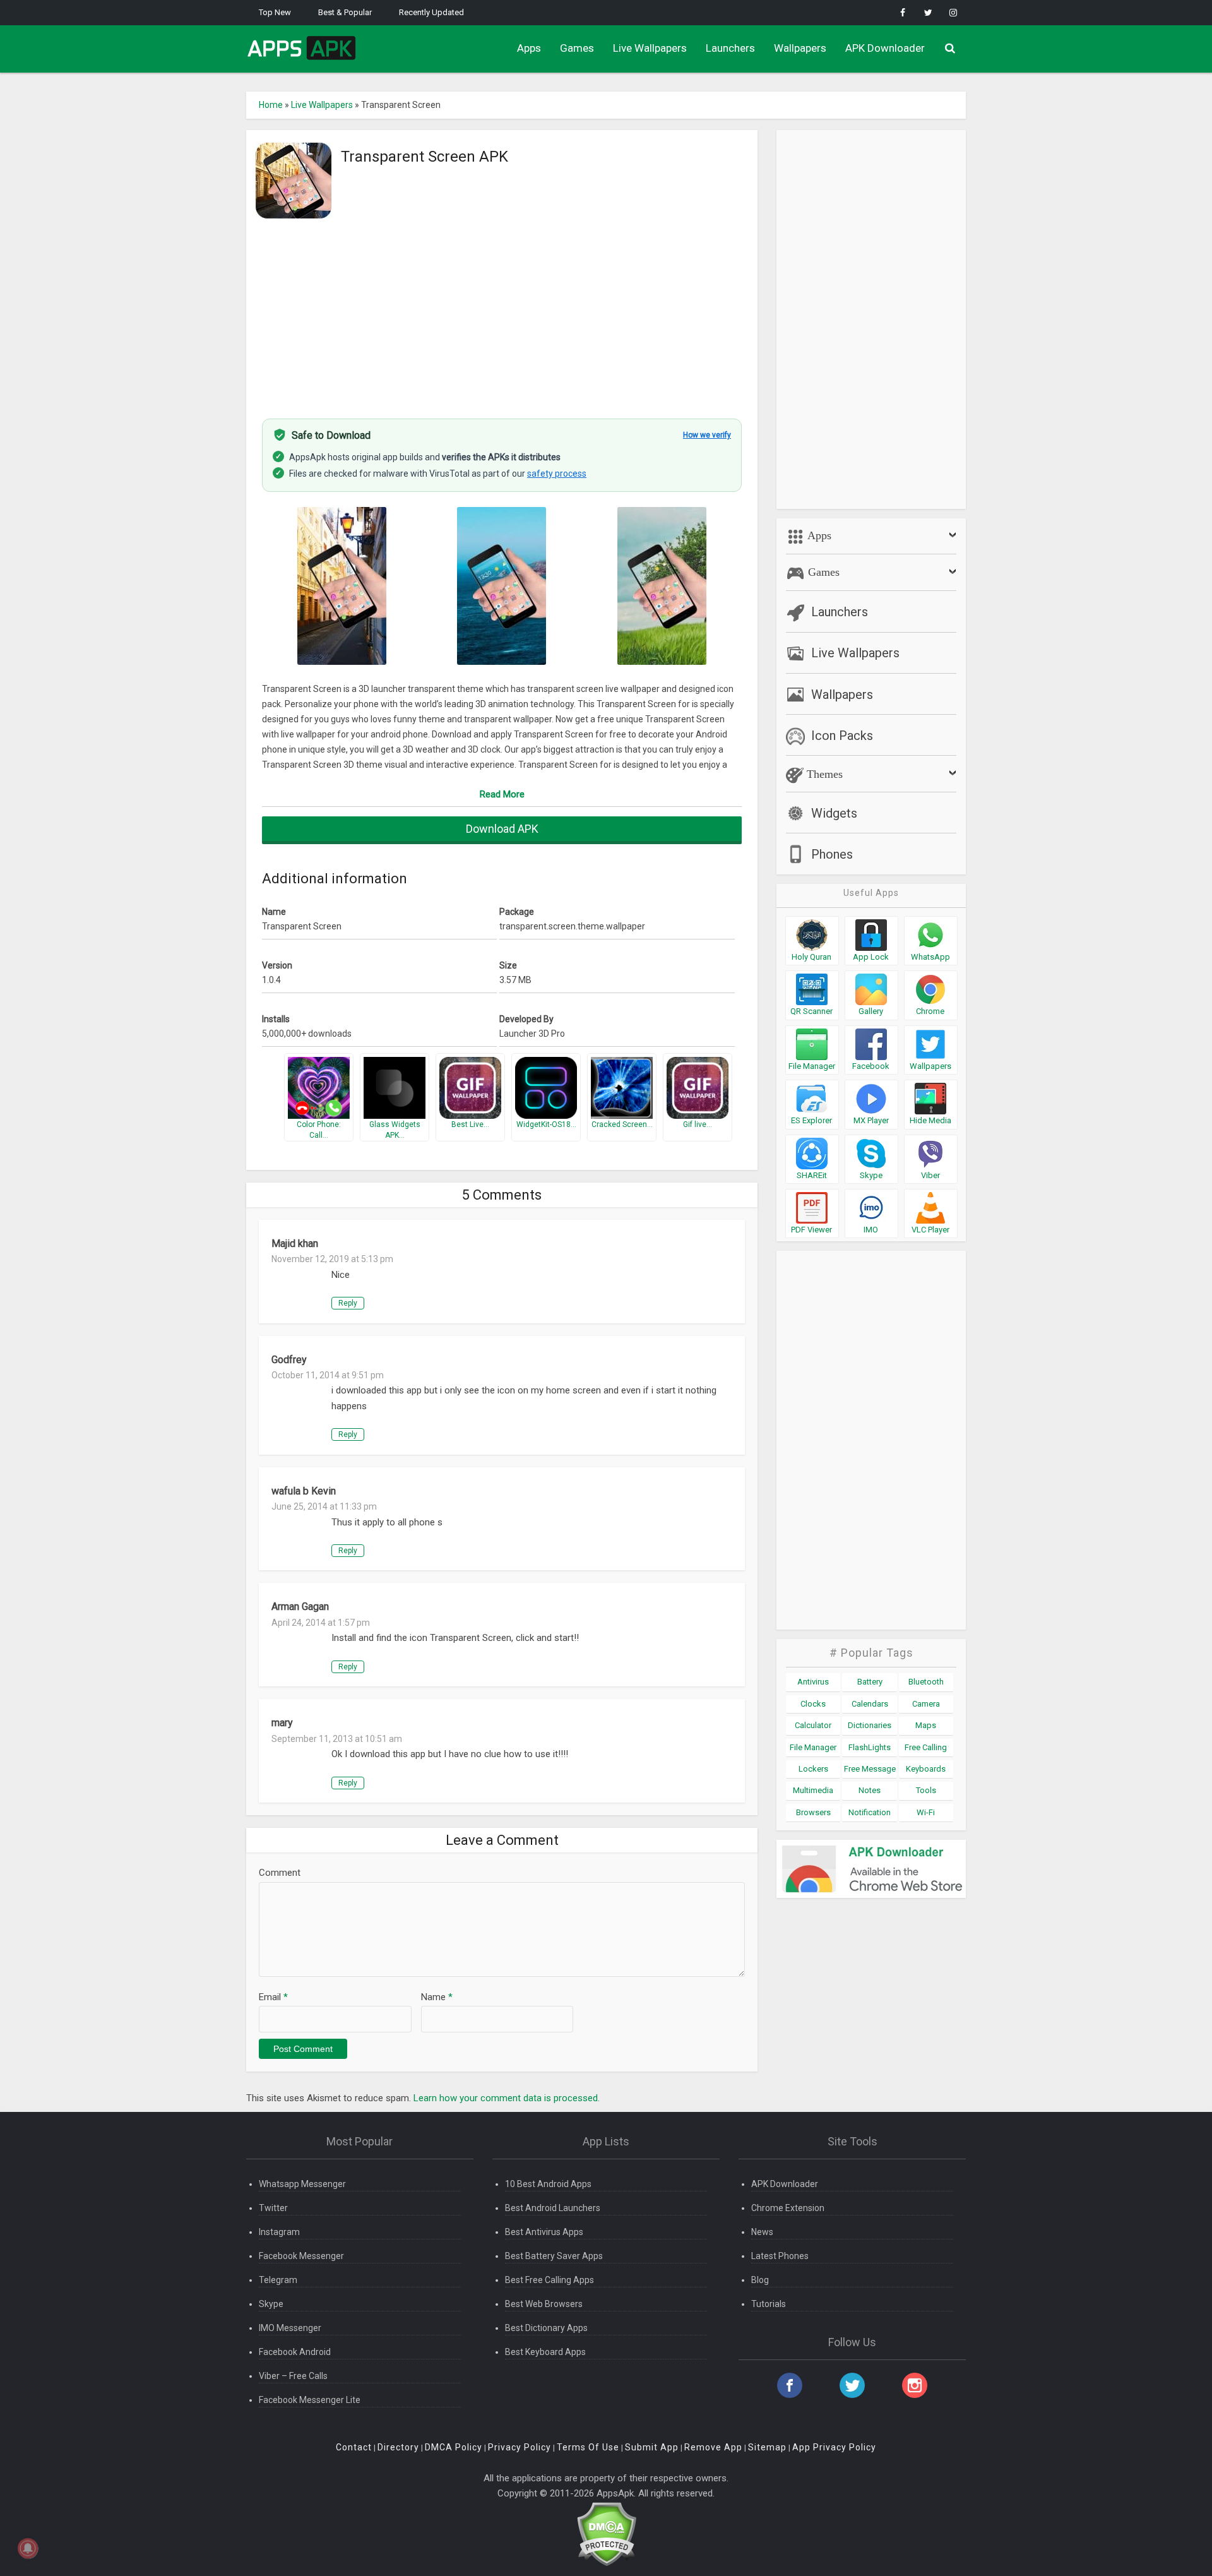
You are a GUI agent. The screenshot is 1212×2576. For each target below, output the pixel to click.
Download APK (502, 829)
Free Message (870, 1769)
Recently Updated (431, 12)
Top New (275, 12)
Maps (926, 1725)
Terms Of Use (588, 2447)
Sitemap (767, 2447)
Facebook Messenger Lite (310, 2400)
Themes (823, 774)
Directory (398, 2447)
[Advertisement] (502, 311)
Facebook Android (295, 2352)
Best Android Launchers (553, 2208)
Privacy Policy (520, 2447)
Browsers (813, 1812)
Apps (529, 48)
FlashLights (870, 1747)
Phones (832, 854)
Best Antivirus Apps (544, 2232)
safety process (557, 474)
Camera (926, 1704)
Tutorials (769, 2304)
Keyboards (926, 1769)
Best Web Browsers (544, 2304)
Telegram (278, 2280)
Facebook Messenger (301, 2256)
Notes (870, 1790)
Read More (502, 794)
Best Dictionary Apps (546, 2328)
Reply (348, 1303)
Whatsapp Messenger (302, 2184)
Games (577, 48)
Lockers (813, 1769)
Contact (354, 2447)
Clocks (813, 1704)
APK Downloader (885, 48)
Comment (280, 1873)
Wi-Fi (926, 1812)
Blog (760, 2280)
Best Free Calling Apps (550, 2280)
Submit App (652, 2447)
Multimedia (813, 1790)
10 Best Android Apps (548, 2184)
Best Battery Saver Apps (554, 2256)
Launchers (730, 48)
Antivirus (813, 1682)
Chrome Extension (788, 2208)
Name (437, 1997)
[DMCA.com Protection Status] (606, 2533)
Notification (870, 1812)
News (762, 2232)
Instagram (279, 2232)
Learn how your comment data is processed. (507, 2098)
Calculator (813, 1725)
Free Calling (926, 1747)
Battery (870, 1682)
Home (271, 105)
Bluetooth (926, 1682)
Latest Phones (780, 2256)
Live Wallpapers (650, 48)
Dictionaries (870, 1725)
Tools (926, 1790)
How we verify (707, 435)
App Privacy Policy (834, 2447)
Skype (271, 2304)
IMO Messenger (290, 2328)
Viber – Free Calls (293, 2376)
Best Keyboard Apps (545, 2352)
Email (273, 1997)
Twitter (273, 2208)
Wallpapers (800, 48)
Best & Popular (345, 12)
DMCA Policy (454, 2447)
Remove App (713, 2447)
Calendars (870, 1704)
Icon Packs (842, 736)
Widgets (834, 813)
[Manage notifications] (28, 2548)
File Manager (813, 1747)
